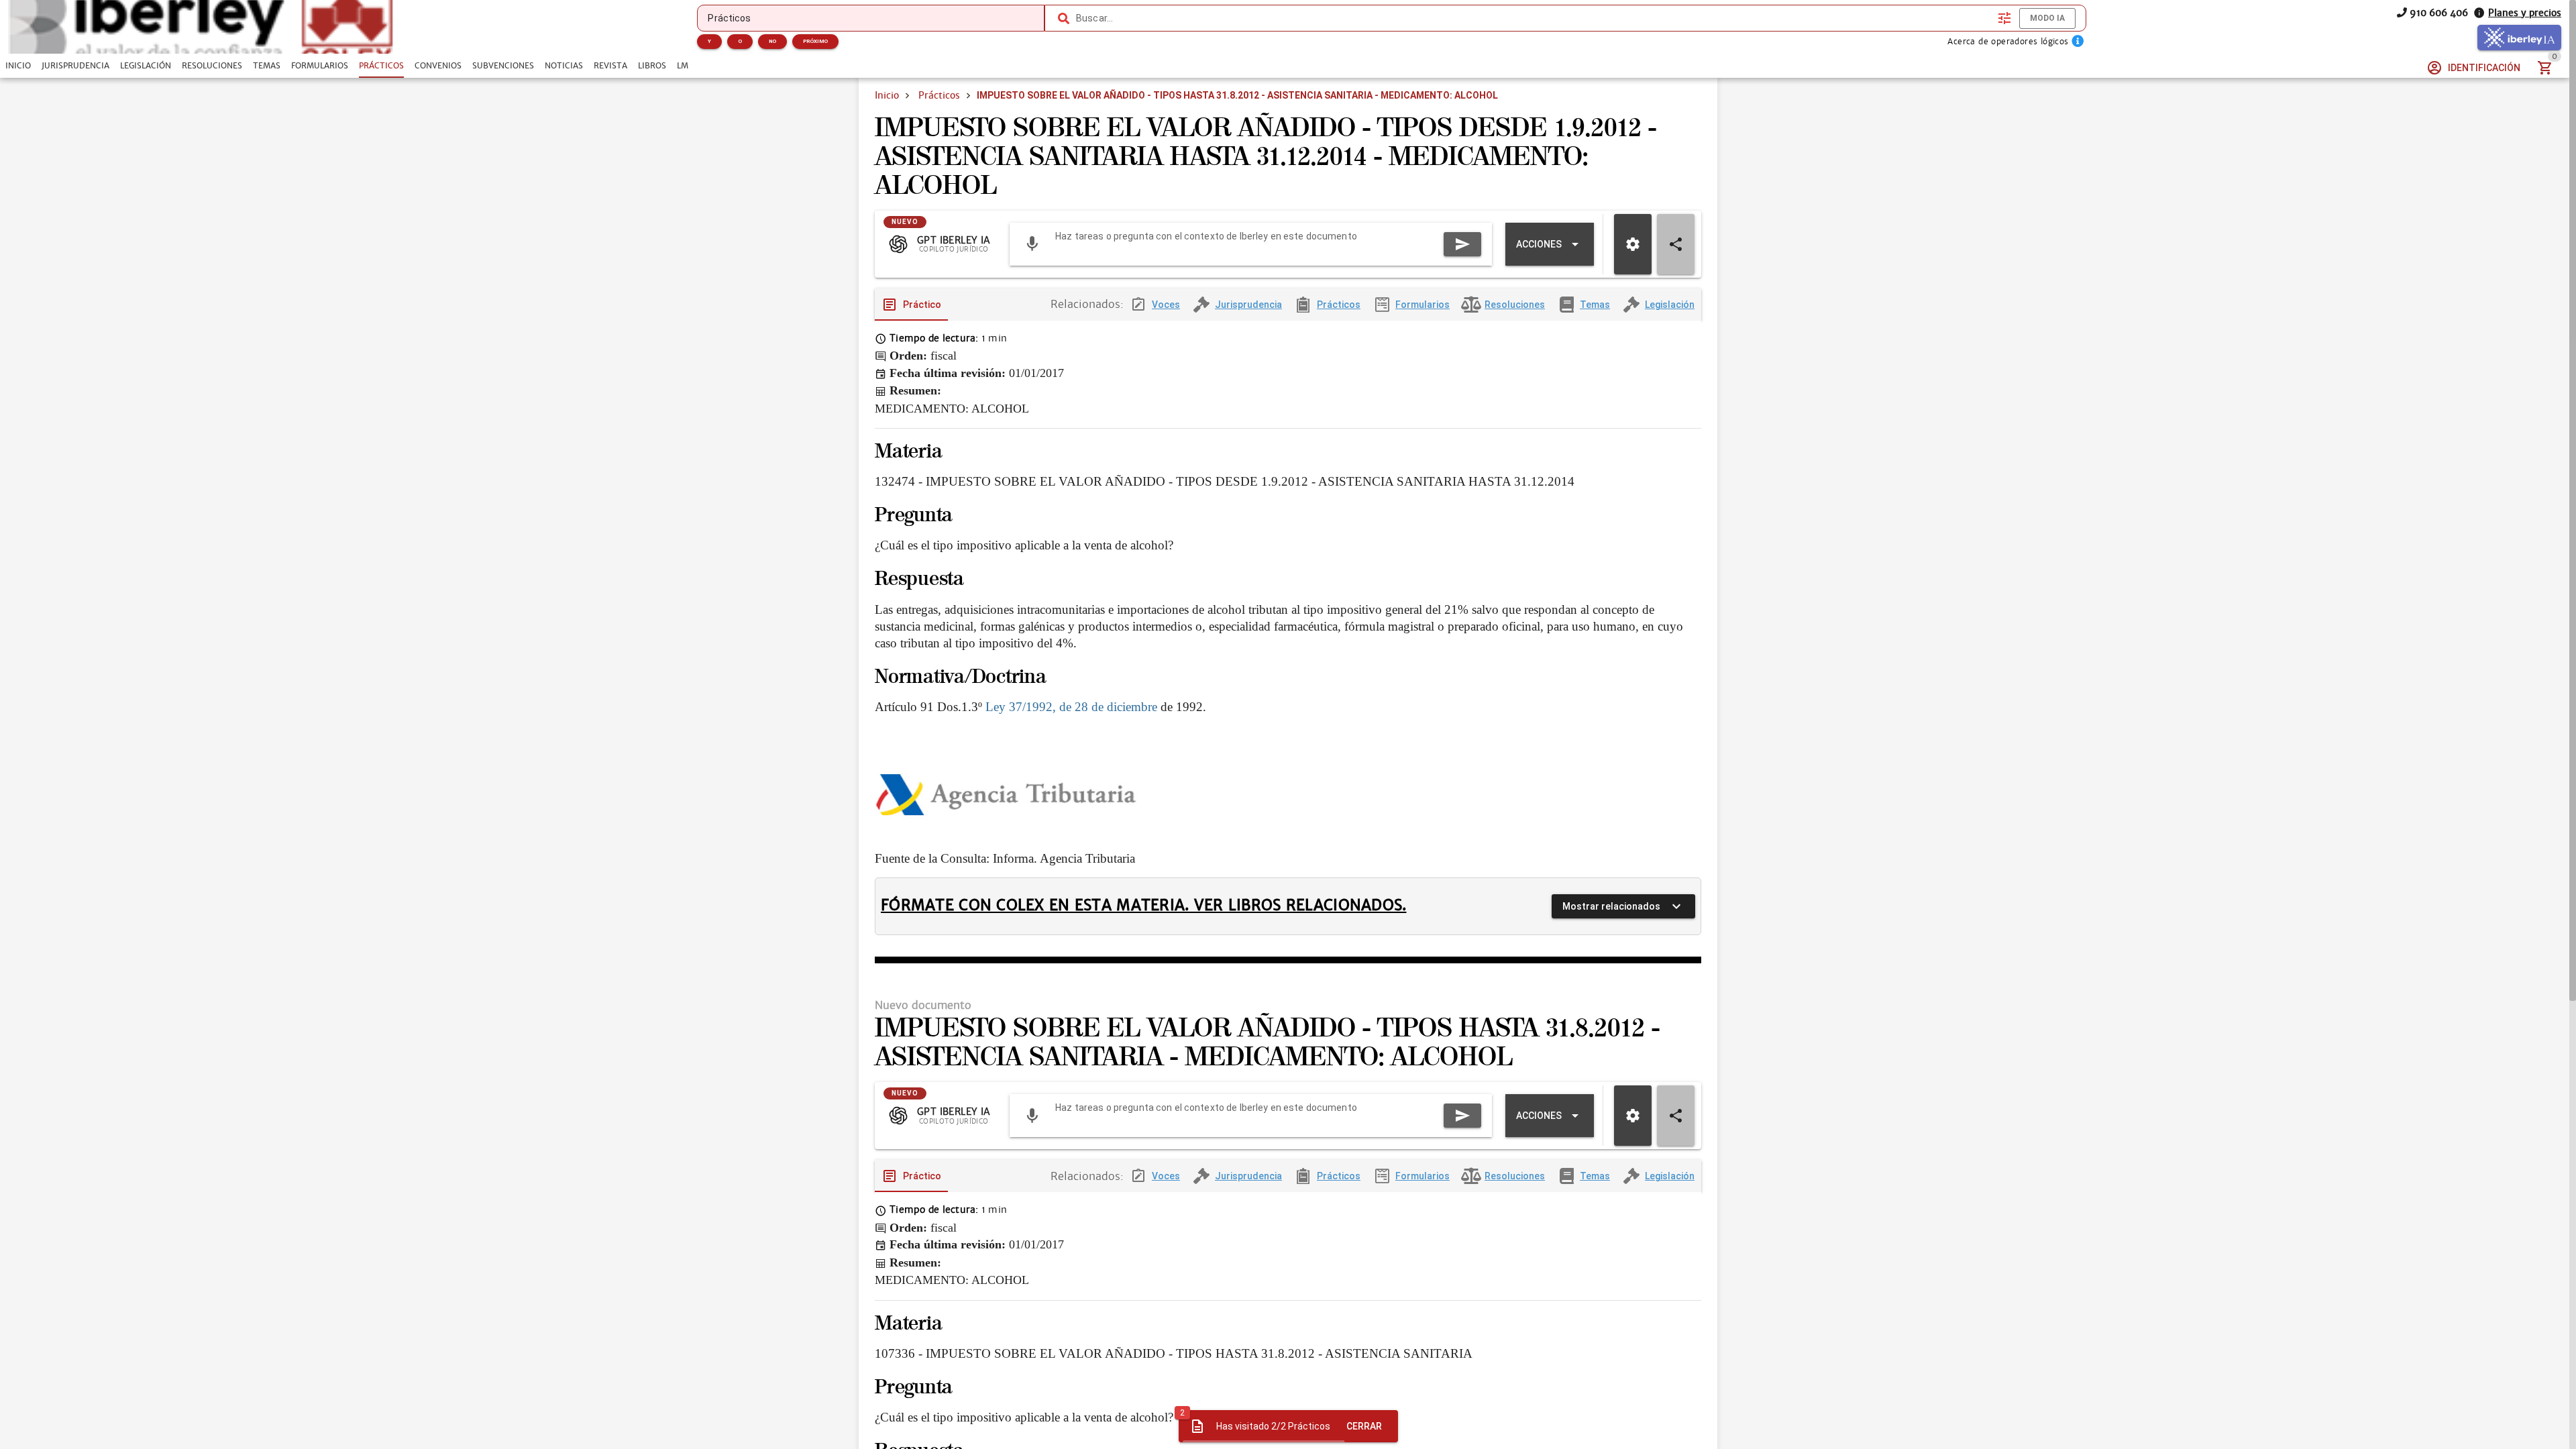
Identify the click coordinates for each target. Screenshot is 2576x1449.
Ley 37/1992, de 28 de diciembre (1071, 707)
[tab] (18, 66)
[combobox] (1534, 18)
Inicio (887, 95)
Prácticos (939, 95)
